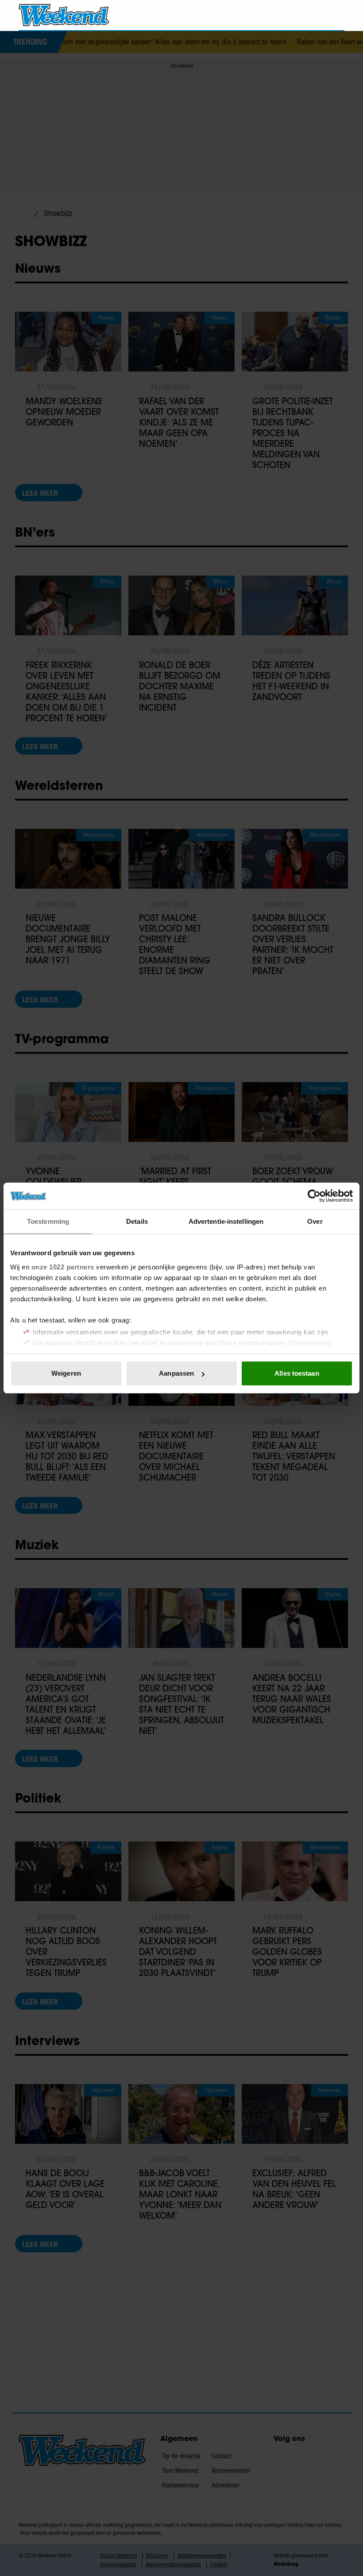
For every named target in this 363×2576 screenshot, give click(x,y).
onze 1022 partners (63, 1267)
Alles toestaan (297, 1373)
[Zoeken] (337, 15)
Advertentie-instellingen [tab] (226, 1221)
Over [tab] (315, 1221)
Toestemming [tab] (48, 1221)
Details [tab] (137, 1221)
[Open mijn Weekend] (311, 15)
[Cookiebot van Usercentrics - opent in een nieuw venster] (314, 1196)
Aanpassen (176, 1373)
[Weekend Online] (64, 15)
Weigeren (66, 1373)
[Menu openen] (287, 15)
